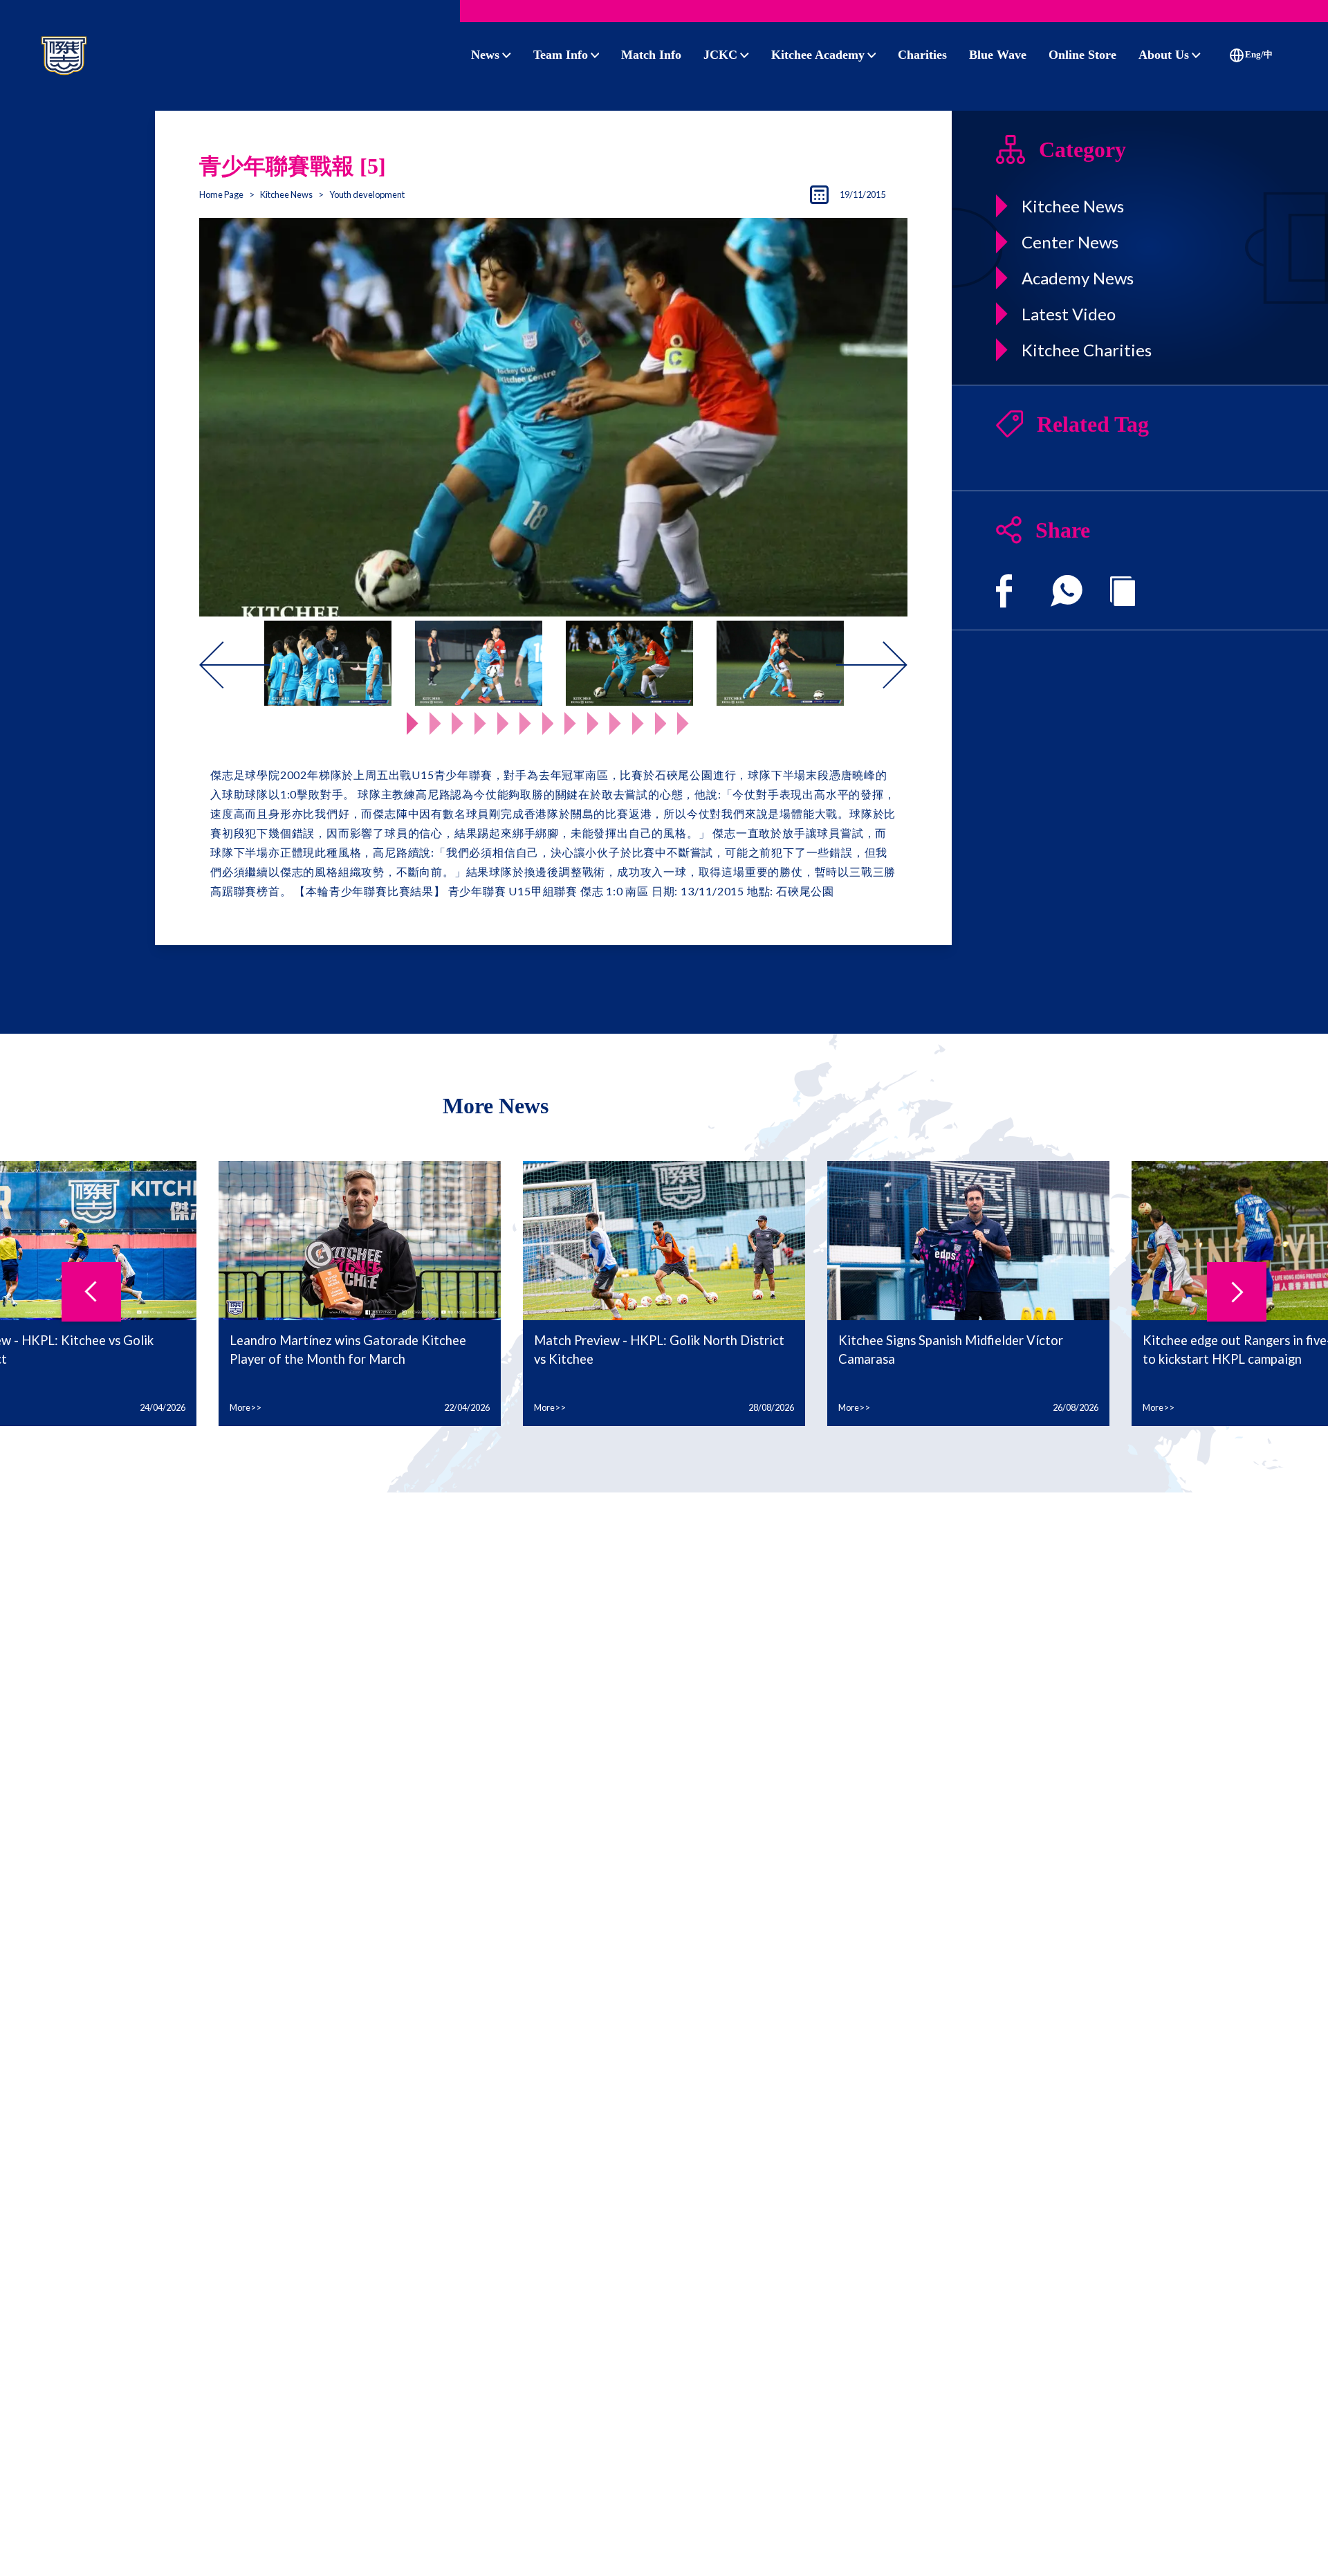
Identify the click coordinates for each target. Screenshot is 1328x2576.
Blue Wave (998, 55)
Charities (922, 55)
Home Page (221, 194)
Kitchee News (286, 194)
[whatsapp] (1067, 591)
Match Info (651, 55)
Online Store (1082, 55)
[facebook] (1004, 591)
